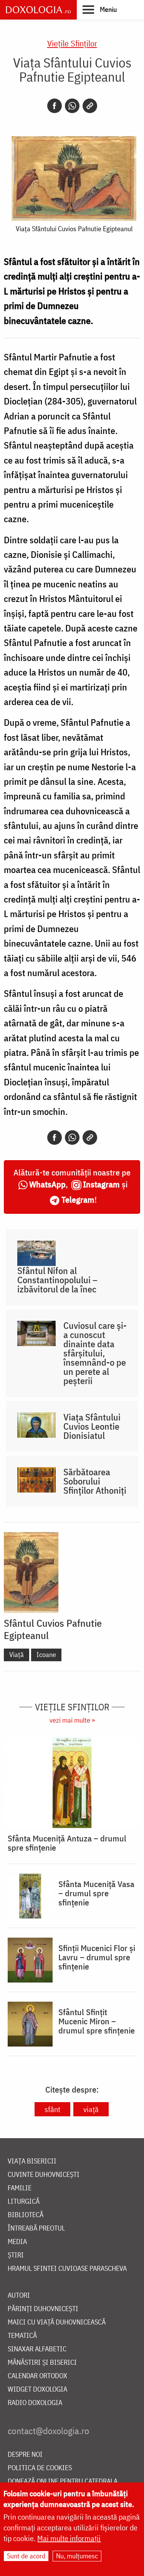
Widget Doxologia (37, 2389)
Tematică (22, 2336)
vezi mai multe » (72, 1720)
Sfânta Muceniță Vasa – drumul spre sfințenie (96, 1893)
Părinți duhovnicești (43, 2309)
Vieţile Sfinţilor (72, 43)
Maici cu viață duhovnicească (57, 2322)
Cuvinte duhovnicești (44, 2175)
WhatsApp (47, 1184)
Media (17, 2242)
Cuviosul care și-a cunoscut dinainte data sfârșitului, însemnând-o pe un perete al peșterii (95, 1353)
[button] (100, 9)
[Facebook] (55, 106)
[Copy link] (90, 106)
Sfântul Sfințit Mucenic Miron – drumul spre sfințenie (97, 2021)
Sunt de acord (26, 2556)
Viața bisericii (32, 2161)
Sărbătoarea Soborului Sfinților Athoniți (95, 1481)
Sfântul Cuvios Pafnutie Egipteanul (53, 1629)
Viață (17, 1655)
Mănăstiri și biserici (42, 2363)
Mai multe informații (69, 2538)
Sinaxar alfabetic (37, 2349)
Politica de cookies (40, 2468)
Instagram (101, 1184)
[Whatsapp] (72, 106)
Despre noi (25, 2455)
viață (91, 2109)
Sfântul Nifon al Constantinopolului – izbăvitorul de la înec (57, 1280)
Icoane (46, 1655)
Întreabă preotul (36, 2228)
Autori (19, 2296)
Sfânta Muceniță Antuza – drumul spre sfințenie (67, 1843)
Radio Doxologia (35, 2403)
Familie (20, 2188)
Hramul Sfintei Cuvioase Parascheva (67, 2269)
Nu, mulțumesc (77, 2556)
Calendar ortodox (37, 2376)
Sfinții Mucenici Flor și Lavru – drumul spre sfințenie (97, 1957)
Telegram (78, 1199)
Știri (16, 2255)
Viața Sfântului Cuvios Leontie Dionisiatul (92, 1426)
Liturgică (24, 2202)
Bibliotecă (26, 2215)
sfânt (52, 2109)
